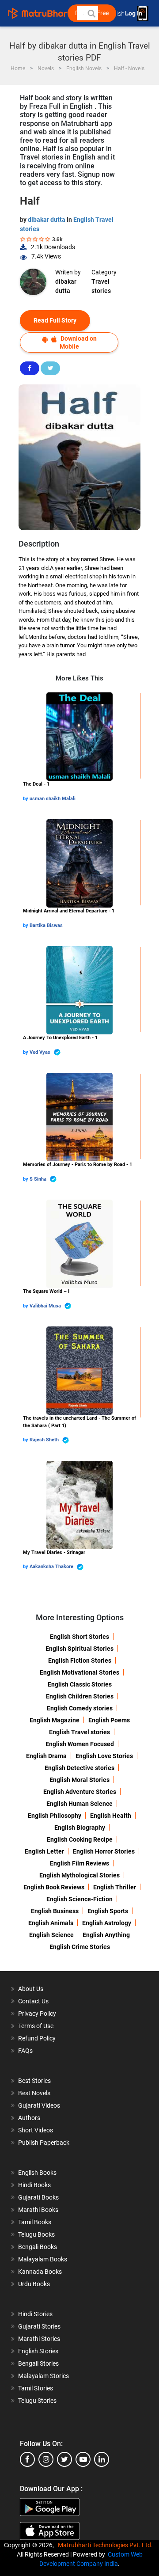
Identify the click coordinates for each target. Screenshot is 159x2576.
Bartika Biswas (46, 925)
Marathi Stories (39, 2339)
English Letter (44, 1851)
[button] (91, 13)
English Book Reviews (54, 1887)
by (26, 799)
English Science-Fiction (79, 1899)
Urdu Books (34, 2284)
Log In (134, 13)
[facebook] (27, 2459)
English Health (111, 1816)
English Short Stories (79, 1637)
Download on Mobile (78, 342)
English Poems (109, 1720)
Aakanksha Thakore (52, 1567)
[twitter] (64, 2459)
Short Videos (36, 2130)
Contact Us (33, 2001)
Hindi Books (34, 2185)
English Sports (108, 1911)
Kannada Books (40, 2272)
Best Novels (34, 2093)
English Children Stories (80, 1696)
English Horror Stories (104, 1851)
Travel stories (101, 286)
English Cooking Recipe (80, 1839)
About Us (31, 1989)
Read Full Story (55, 320)
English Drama (46, 1756)
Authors (29, 2118)
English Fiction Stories (80, 1660)
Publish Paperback (44, 2143)
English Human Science (79, 1804)
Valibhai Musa (46, 1306)
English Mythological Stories (79, 1875)
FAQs (25, 2051)
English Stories (38, 2351)
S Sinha (39, 1179)
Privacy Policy (37, 2014)
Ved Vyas (41, 1052)
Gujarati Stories (39, 2326)
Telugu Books (36, 2234)
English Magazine (55, 1720)
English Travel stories (79, 1732)
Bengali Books (38, 2247)
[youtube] (83, 2459)
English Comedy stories (80, 1708)
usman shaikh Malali (53, 799)
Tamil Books (35, 2222)
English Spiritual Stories (79, 1649)
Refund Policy (37, 2038)
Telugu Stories (37, 2401)
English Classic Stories (80, 1684)
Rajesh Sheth (45, 1440)
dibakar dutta (47, 220)
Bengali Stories (38, 2363)
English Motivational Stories (79, 1672)
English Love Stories (104, 1756)
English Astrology (107, 1923)
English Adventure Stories (80, 1792)
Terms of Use (36, 2026)
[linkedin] (102, 2459)
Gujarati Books (38, 2197)
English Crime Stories (80, 1947)
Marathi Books (38, 2210)
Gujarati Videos (39, 2105)
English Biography (80, 1828)
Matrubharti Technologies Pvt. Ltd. (107, 2545)
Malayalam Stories (44, 2376)
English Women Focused (80, 1744)
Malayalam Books (43, 2259)
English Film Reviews (79, 1863)
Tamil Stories (36, 2388)
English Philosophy (55, 1816)
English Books (37, 2173)
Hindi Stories (35, 2314)
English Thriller (115, 1887)
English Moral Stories (79, 1780)
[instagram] (46, 2459)
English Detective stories (79, 1768)
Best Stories (34, 2081)
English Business (55, 1911)
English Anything (106, 1935)
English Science (51, 1935)
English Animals (51, 1923)
